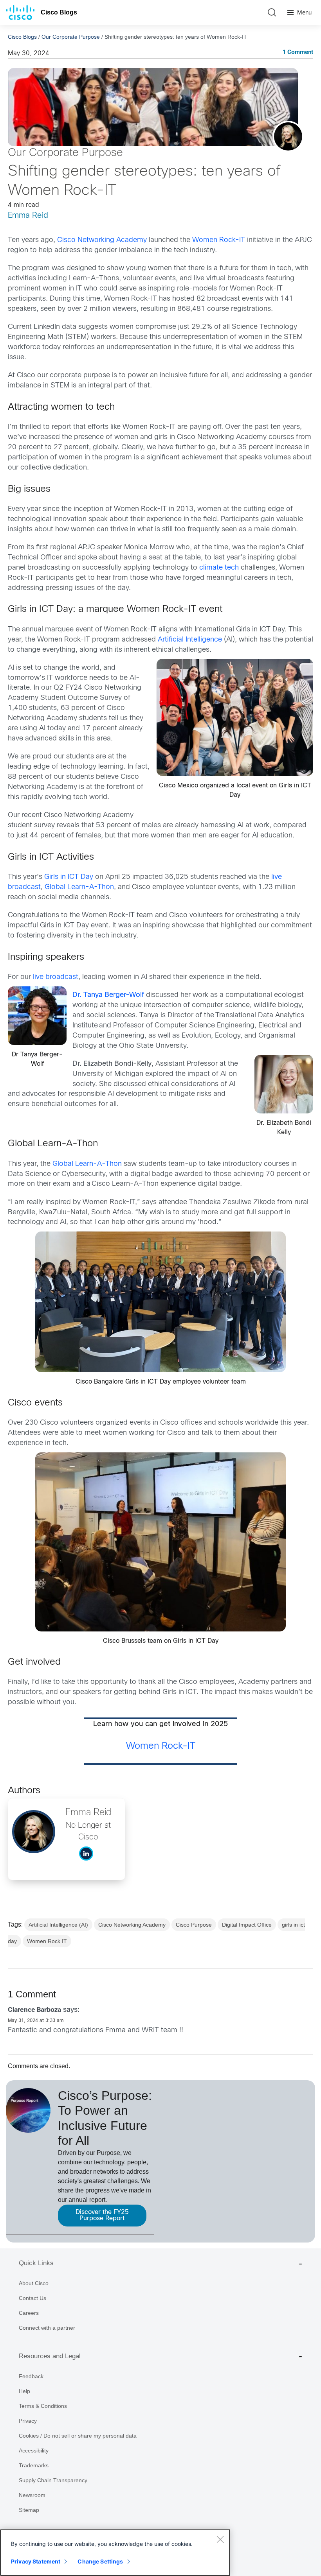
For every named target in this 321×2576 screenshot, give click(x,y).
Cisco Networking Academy (102, 240)
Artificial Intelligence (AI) (58, 1925)
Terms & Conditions (43, 2406)
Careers (29, 2313)
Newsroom (32, 2495)
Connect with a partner (47, 2328)
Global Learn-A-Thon (79, 887)
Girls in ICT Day (69, 877)
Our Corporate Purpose (71, 37)
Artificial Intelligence (190, 640)
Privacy (28, 2421)
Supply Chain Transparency (53, 2480)
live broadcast (56, 977)
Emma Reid (28, 216)
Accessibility (34, 2451)
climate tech (219, 568)
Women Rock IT (47, 1941)
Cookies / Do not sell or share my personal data (78, 2436)
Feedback (31, 2376)
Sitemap (29, 2510)
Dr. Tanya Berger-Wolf (108, 995)
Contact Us (32, 2298)
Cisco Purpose (194, 1925)
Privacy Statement (36, 2561)
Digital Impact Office (247, 1925)
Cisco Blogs (59, 12)
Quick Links (36, 2263)
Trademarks (34, 2465)
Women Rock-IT (219, 240)
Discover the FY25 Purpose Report (102, 2215)
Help (24, 2391)
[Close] (220, 2539)
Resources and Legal (50, 2356)
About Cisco (34, 2283)
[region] (115, 2553)
